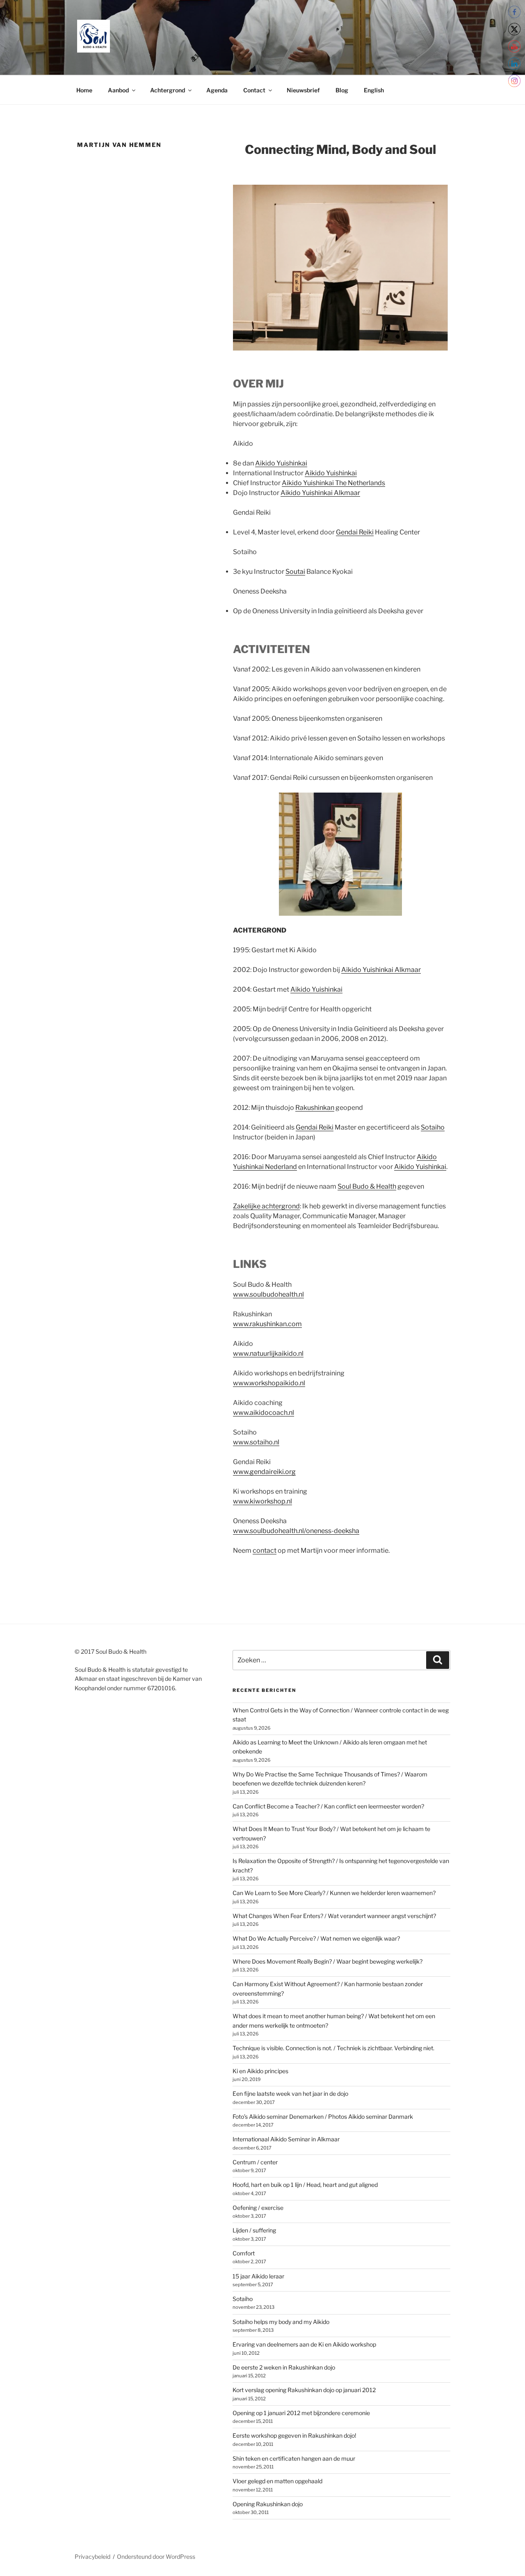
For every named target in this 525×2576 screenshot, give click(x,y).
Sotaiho (433, 1127)
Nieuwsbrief (303, 90)
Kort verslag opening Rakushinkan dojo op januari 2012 (304, 2390)
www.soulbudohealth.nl (268, 1294)
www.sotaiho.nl (256, 1442)
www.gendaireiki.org (264, 1472)
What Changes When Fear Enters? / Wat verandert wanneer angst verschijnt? (334, 1916)
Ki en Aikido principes (260, 2071)
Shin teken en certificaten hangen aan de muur (294, 2458)
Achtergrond (168, 90)
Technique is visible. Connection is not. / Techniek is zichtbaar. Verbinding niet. (333, 2048)
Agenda (217, 90)
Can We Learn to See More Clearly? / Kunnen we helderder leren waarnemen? (334, 1893)
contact (265, 1550)
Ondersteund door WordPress (156, 2557)
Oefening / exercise (258, 2208)
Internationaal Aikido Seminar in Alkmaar (286, 2139)
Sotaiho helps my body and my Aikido (281, 2322)
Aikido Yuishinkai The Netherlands (333, 483)
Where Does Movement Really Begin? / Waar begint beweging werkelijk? (328, 1961)
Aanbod (118, 90)
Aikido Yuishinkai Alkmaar (320, 493)
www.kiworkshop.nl (262, 1501)
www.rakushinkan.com (267, 1324)
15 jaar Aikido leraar (258, 2276)
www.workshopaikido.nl (269, 1383)
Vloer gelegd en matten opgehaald (277, 2481)
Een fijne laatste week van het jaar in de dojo (290, 2094)
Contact (254, 90)
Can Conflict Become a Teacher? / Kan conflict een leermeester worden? (328, 1806)
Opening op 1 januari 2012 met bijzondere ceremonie (301, 2413)
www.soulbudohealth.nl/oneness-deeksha (296, 1531)
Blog (342, 90)
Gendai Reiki (355, 532)
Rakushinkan (315, 1108)
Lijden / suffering (254, 2230)
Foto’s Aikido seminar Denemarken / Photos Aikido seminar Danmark (323, 2116)
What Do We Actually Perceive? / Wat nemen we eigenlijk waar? (316, 1938)
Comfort (244, 2253)
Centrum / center (255, 2162)
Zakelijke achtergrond (266, 1206)
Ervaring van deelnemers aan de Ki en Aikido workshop (304, 2344)
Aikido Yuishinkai (281, 463)
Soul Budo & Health (367, 1186)
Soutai (295, 572)
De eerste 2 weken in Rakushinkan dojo (284, 2367)
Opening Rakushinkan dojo (268, 2504)
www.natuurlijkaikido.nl (268, 1353)
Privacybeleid (92, 2557)
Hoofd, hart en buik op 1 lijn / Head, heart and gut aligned (305, 2185)
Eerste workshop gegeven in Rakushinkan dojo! (294, 2435)
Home (84, 90)
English (374, 90)
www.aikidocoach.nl (264, 1413)
